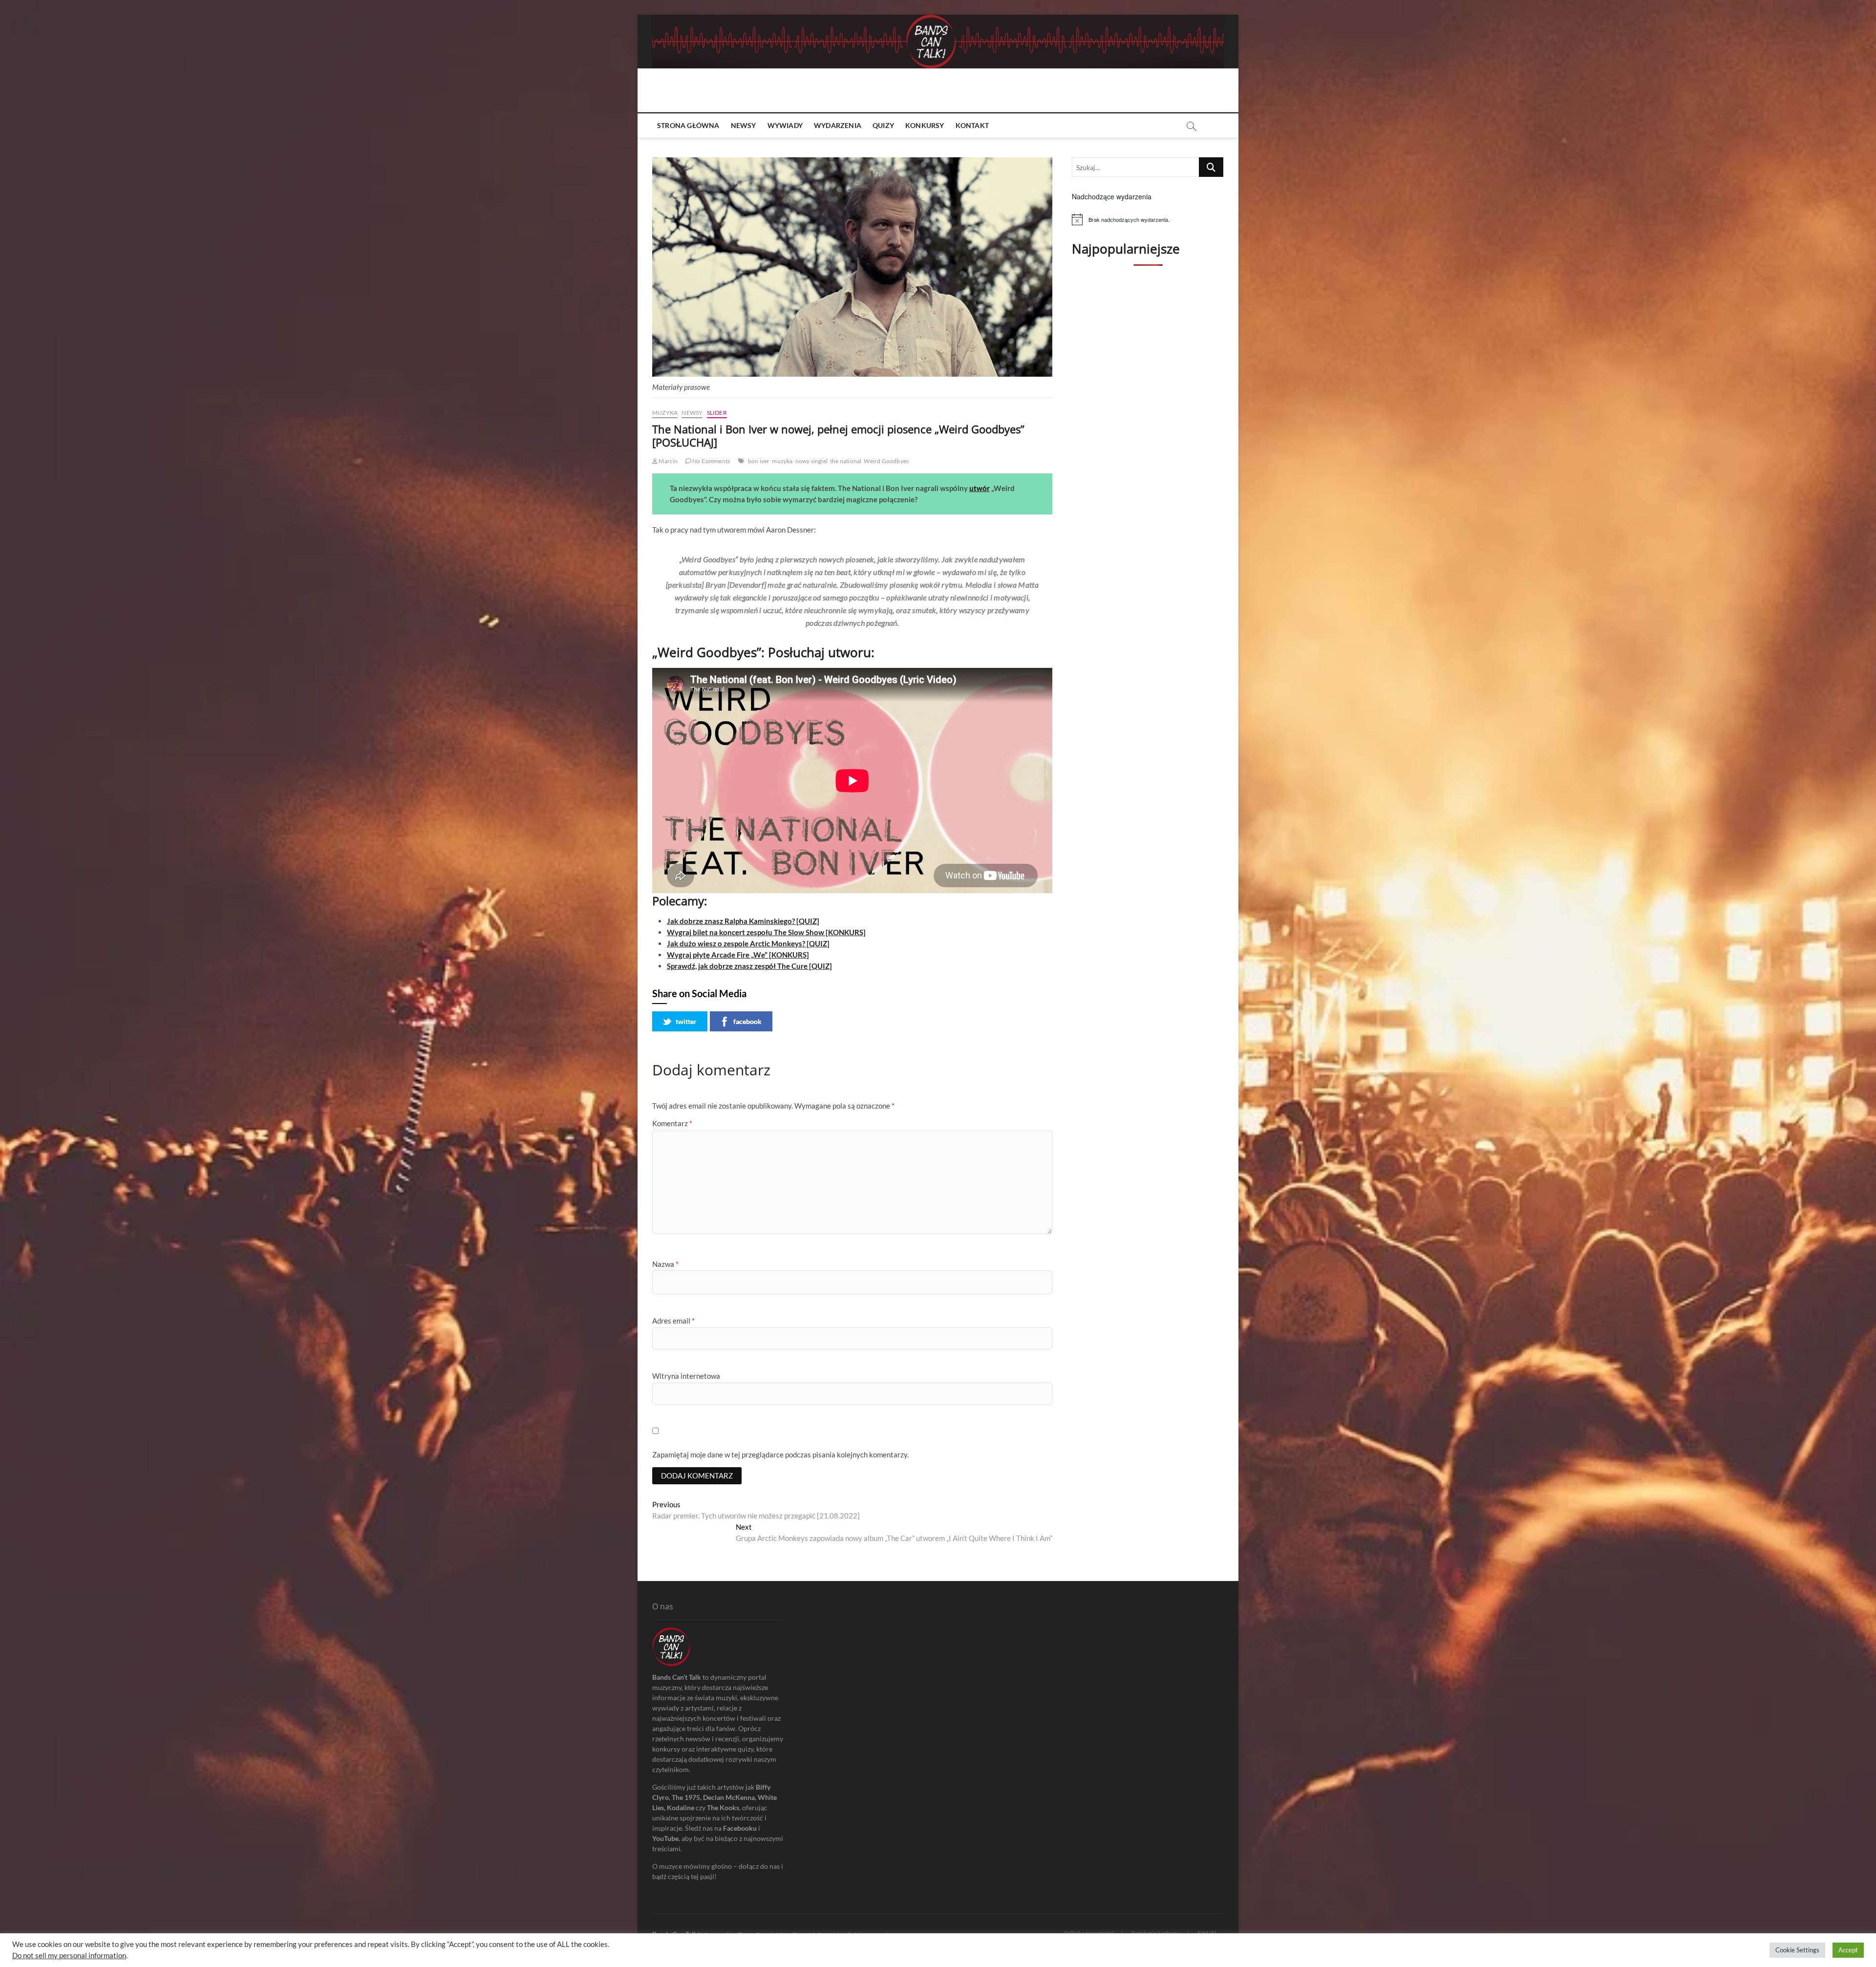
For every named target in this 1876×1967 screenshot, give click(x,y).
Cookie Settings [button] (1797, 1950)
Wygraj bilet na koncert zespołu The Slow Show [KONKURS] (766, 932)
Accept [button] (1848, 1950)
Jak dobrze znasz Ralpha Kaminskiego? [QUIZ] (743, 921)
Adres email (673, 1321)
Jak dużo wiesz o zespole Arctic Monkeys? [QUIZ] (748, 943)
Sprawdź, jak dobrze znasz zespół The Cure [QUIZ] (749, 966)
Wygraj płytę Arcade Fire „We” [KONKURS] (738, 955)
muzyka (782, 461)
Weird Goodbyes (886, 461)
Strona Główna (688, 125)
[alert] (1148, 219)
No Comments (711, 461)
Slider (717, 413)
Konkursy (925, 125)
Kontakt (972, 125)
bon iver (759, 461)
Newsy (744, 125)
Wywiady (785, 125)
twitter (686, 1021)
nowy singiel (811, 461)
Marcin (668, 461)
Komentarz (672, 1123)
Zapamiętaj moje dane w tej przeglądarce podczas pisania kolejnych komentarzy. (780, 1454)
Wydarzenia (838, 125)
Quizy (883, 125)
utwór (980, 488)
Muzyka (665, 413)
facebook (747, 1021)
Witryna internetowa (686, 1376)
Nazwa (665, 1264)
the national (846, 461)
